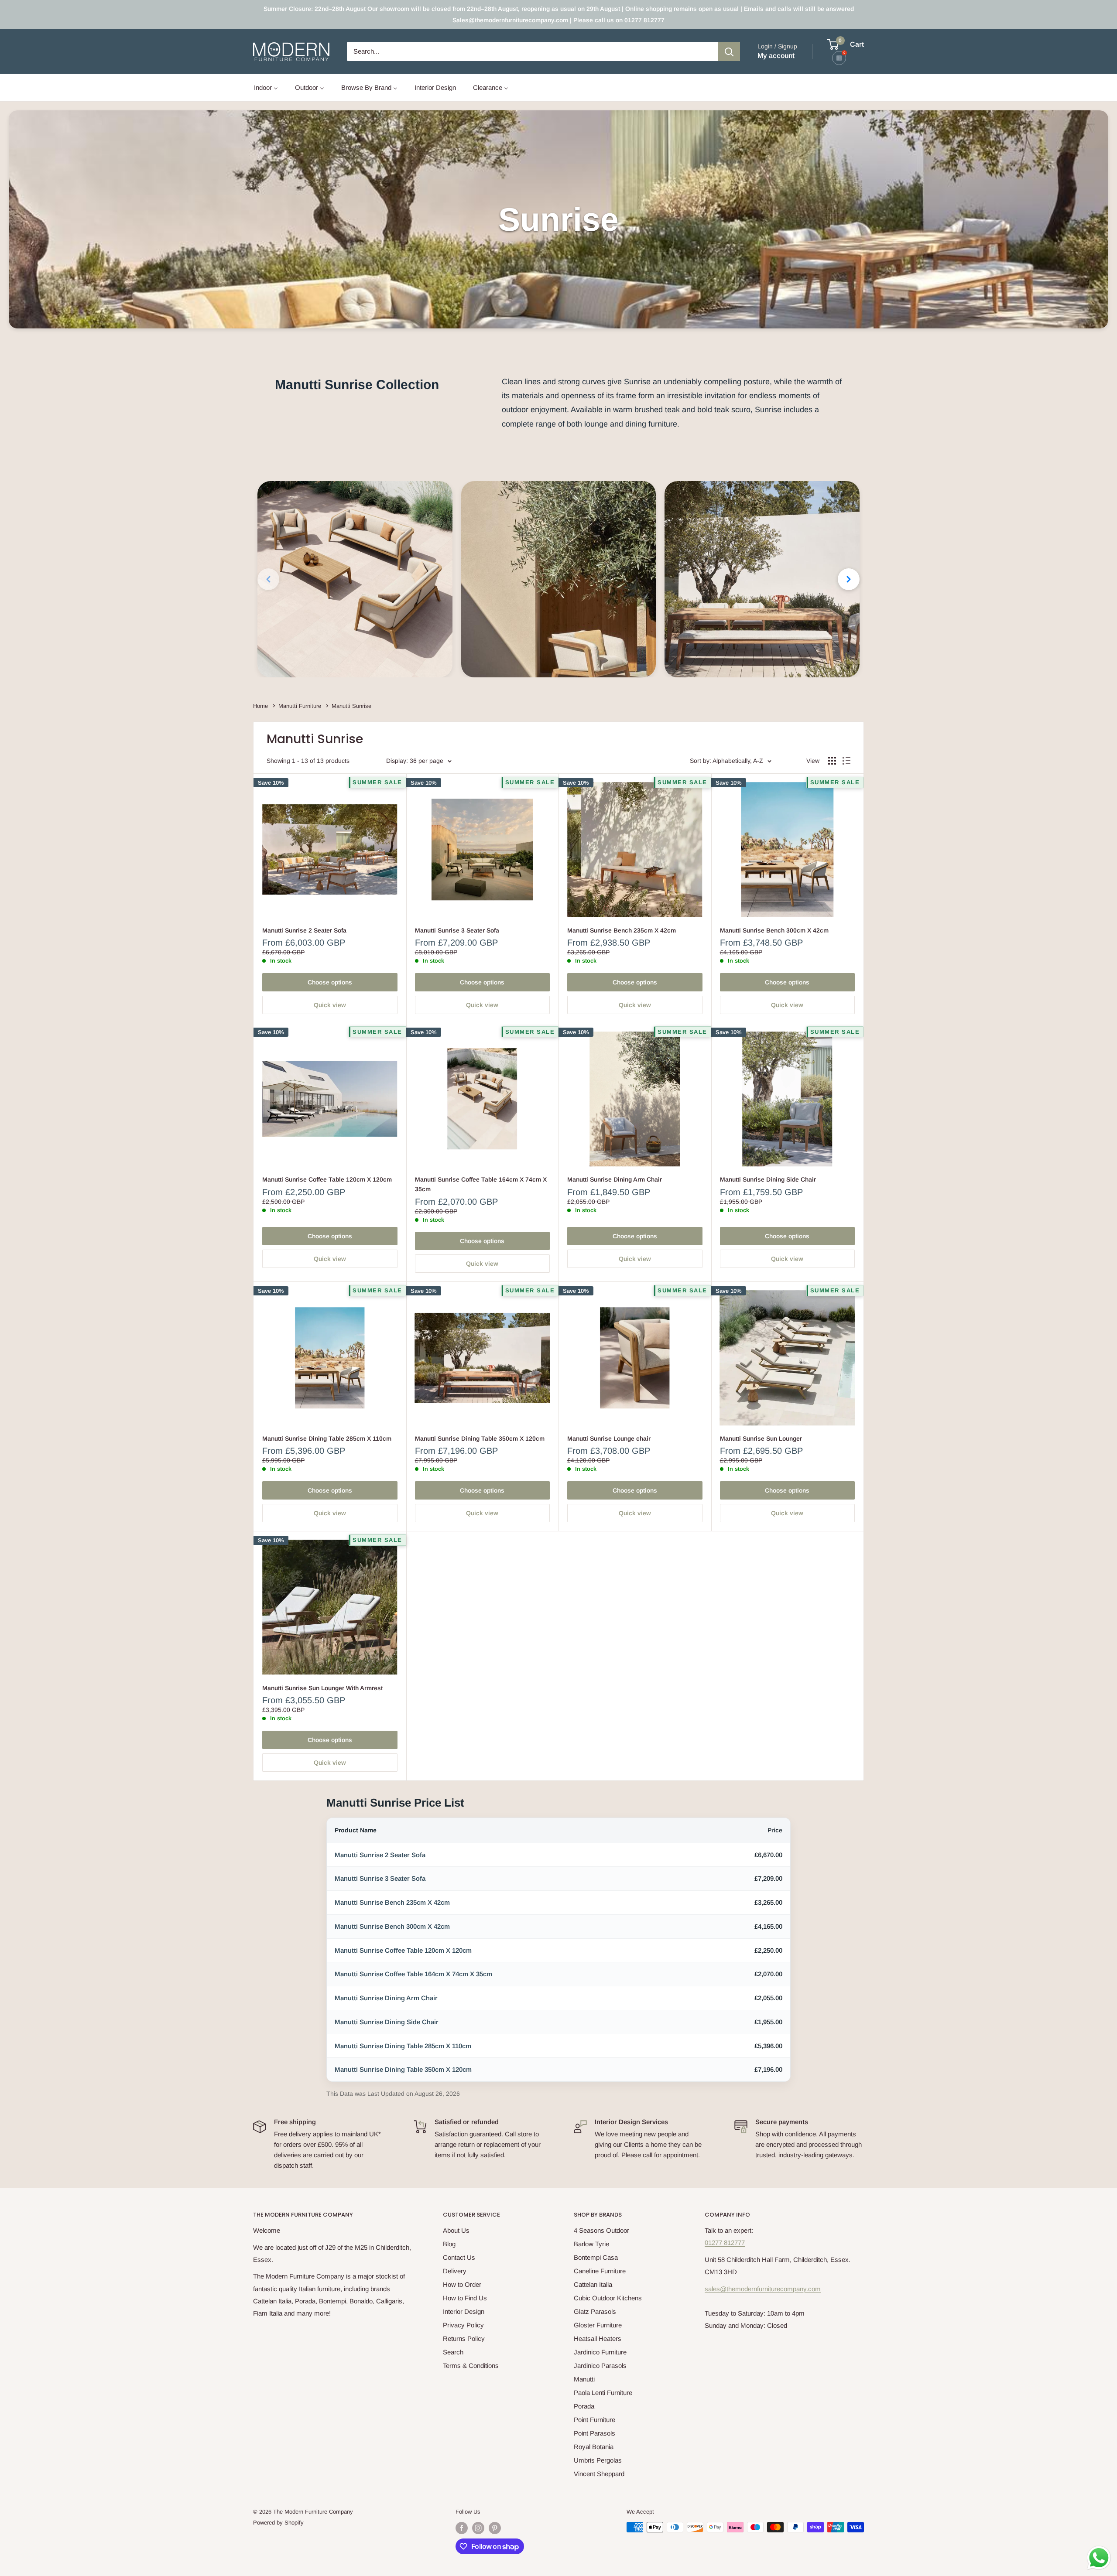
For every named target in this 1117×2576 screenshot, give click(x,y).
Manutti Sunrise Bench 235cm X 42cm (622, 930)
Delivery (455, 2271)
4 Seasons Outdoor (601, 2230)
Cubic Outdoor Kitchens (608, 2298)
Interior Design (464, 2311)
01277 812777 (725, 2243)
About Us (456, 2230)
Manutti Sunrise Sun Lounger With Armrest (322, 1688)
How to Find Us (465, 2298)
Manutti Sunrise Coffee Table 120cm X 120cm (327, 1179)
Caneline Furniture (600, 2271)
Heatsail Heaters (598, 2339)
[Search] (729, 51)
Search (453, 2352)
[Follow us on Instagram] (478, 2528)
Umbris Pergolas (598, 2460)
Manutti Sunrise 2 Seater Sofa (304, 930)
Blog (449, 2244)
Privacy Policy (463, 2325)
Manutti (584, 2379)
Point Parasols (594, 2433)
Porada (584, 2406)
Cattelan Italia (593, 2284)
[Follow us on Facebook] (462, 2528)
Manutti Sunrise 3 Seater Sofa (457, 930)
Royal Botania (594, 2447)
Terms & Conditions (471, 2366)
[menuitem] (266, 87)
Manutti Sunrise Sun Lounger (761, 1438)
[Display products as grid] (832, 761)
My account (776, 56)
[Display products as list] (846, 761)
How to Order (462, 2284)
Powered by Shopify (278, 2523)
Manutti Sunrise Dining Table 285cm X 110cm (327, 1438)
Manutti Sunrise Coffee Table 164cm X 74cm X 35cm (481, 1184)
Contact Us (459, 2257)
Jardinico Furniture (600, 2352)
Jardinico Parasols (600, 2366)
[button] (355, 579)
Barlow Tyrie (591, 2244)
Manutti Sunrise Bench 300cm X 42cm (774, 930)
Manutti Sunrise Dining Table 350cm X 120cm (480, 1438)
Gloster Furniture (598, 2325)
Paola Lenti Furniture (603, 2393)
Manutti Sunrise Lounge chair (609, 1438)
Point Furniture (594, 2420)
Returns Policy (464, 2339)
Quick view (330, 1005)
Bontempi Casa (596, 2257)
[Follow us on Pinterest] (495, 2528)
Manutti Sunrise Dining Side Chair (768, 1179)
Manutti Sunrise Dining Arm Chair (615, 1179)
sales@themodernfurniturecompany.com (763, 2289)
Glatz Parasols (595, 2311)
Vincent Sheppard (599, 2474)
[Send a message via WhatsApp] (1099, 2558)
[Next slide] (849, 579)
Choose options (330, 982)
